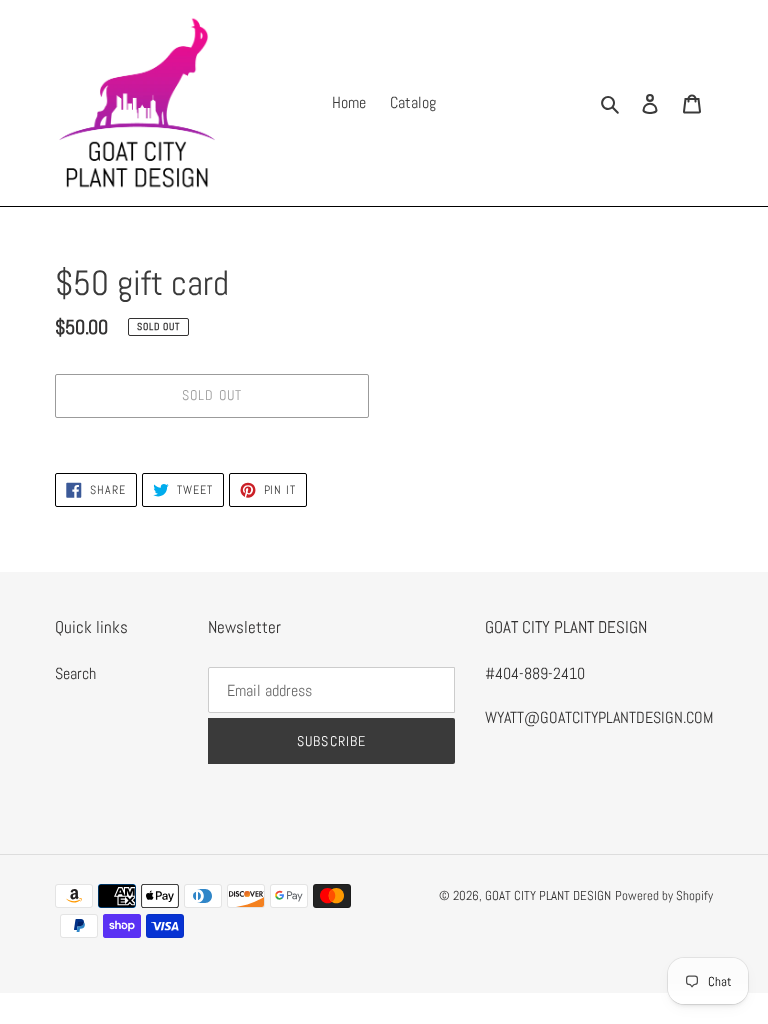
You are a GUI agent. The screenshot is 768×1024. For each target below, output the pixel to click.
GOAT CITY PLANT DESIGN (548, 895)
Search (75, 673)
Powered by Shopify (664, 895)
